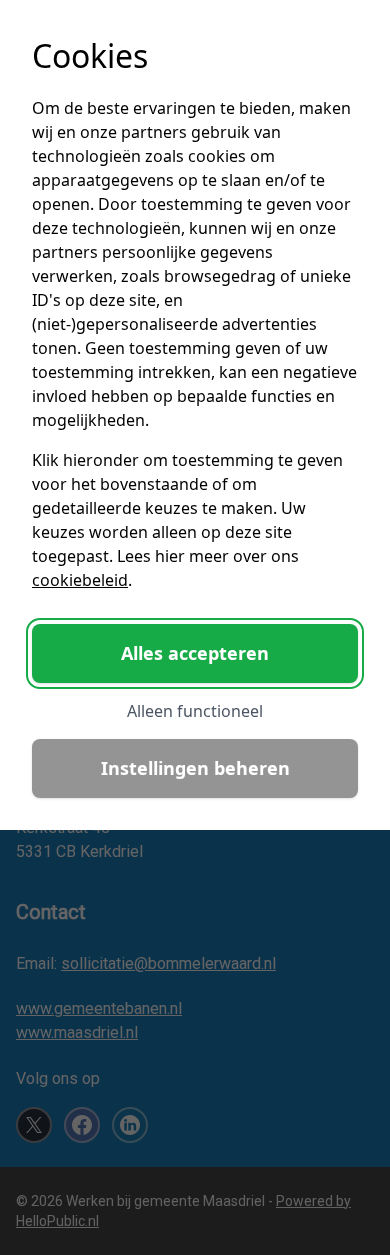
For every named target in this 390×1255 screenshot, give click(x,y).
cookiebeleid (80, 580)
